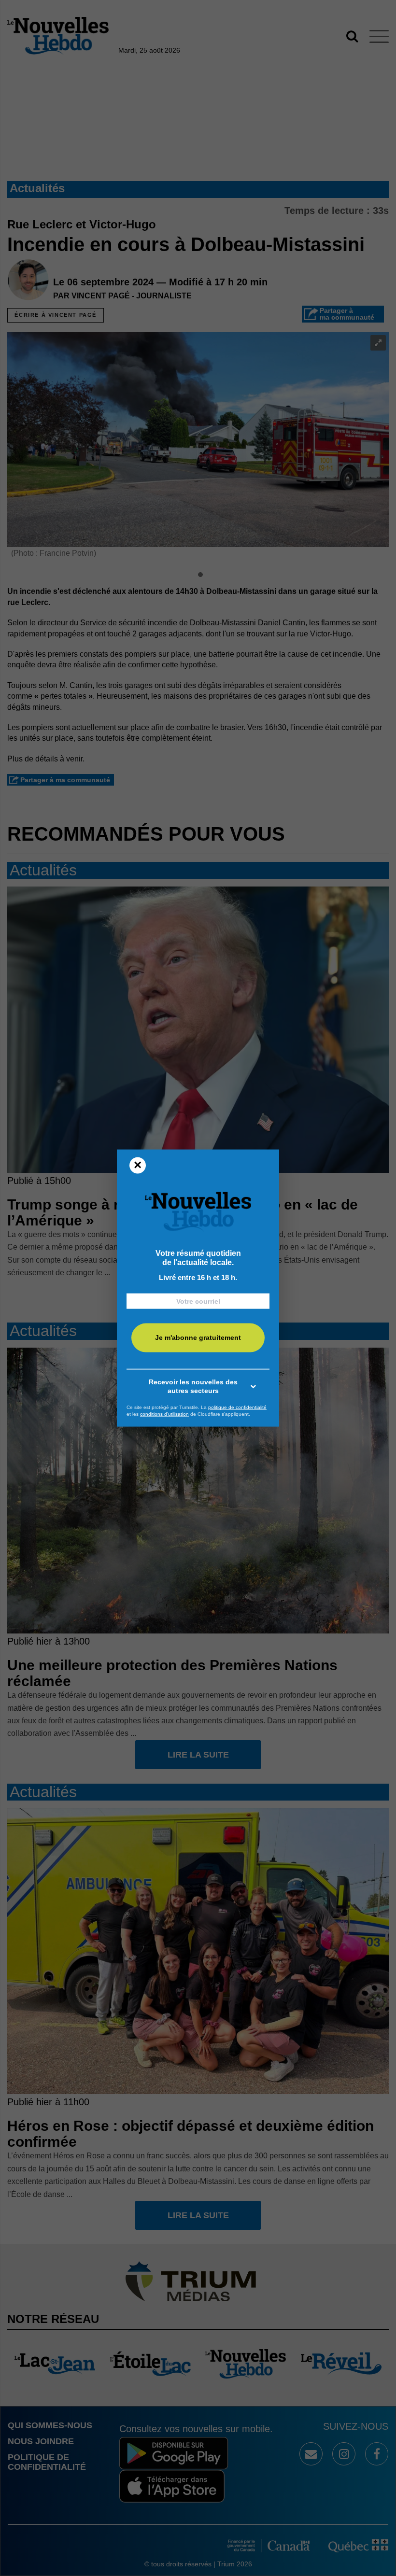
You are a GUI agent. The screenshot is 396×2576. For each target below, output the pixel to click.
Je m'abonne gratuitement (198, 1337)
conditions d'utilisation (164, 1414)
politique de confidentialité (237, 1407)
